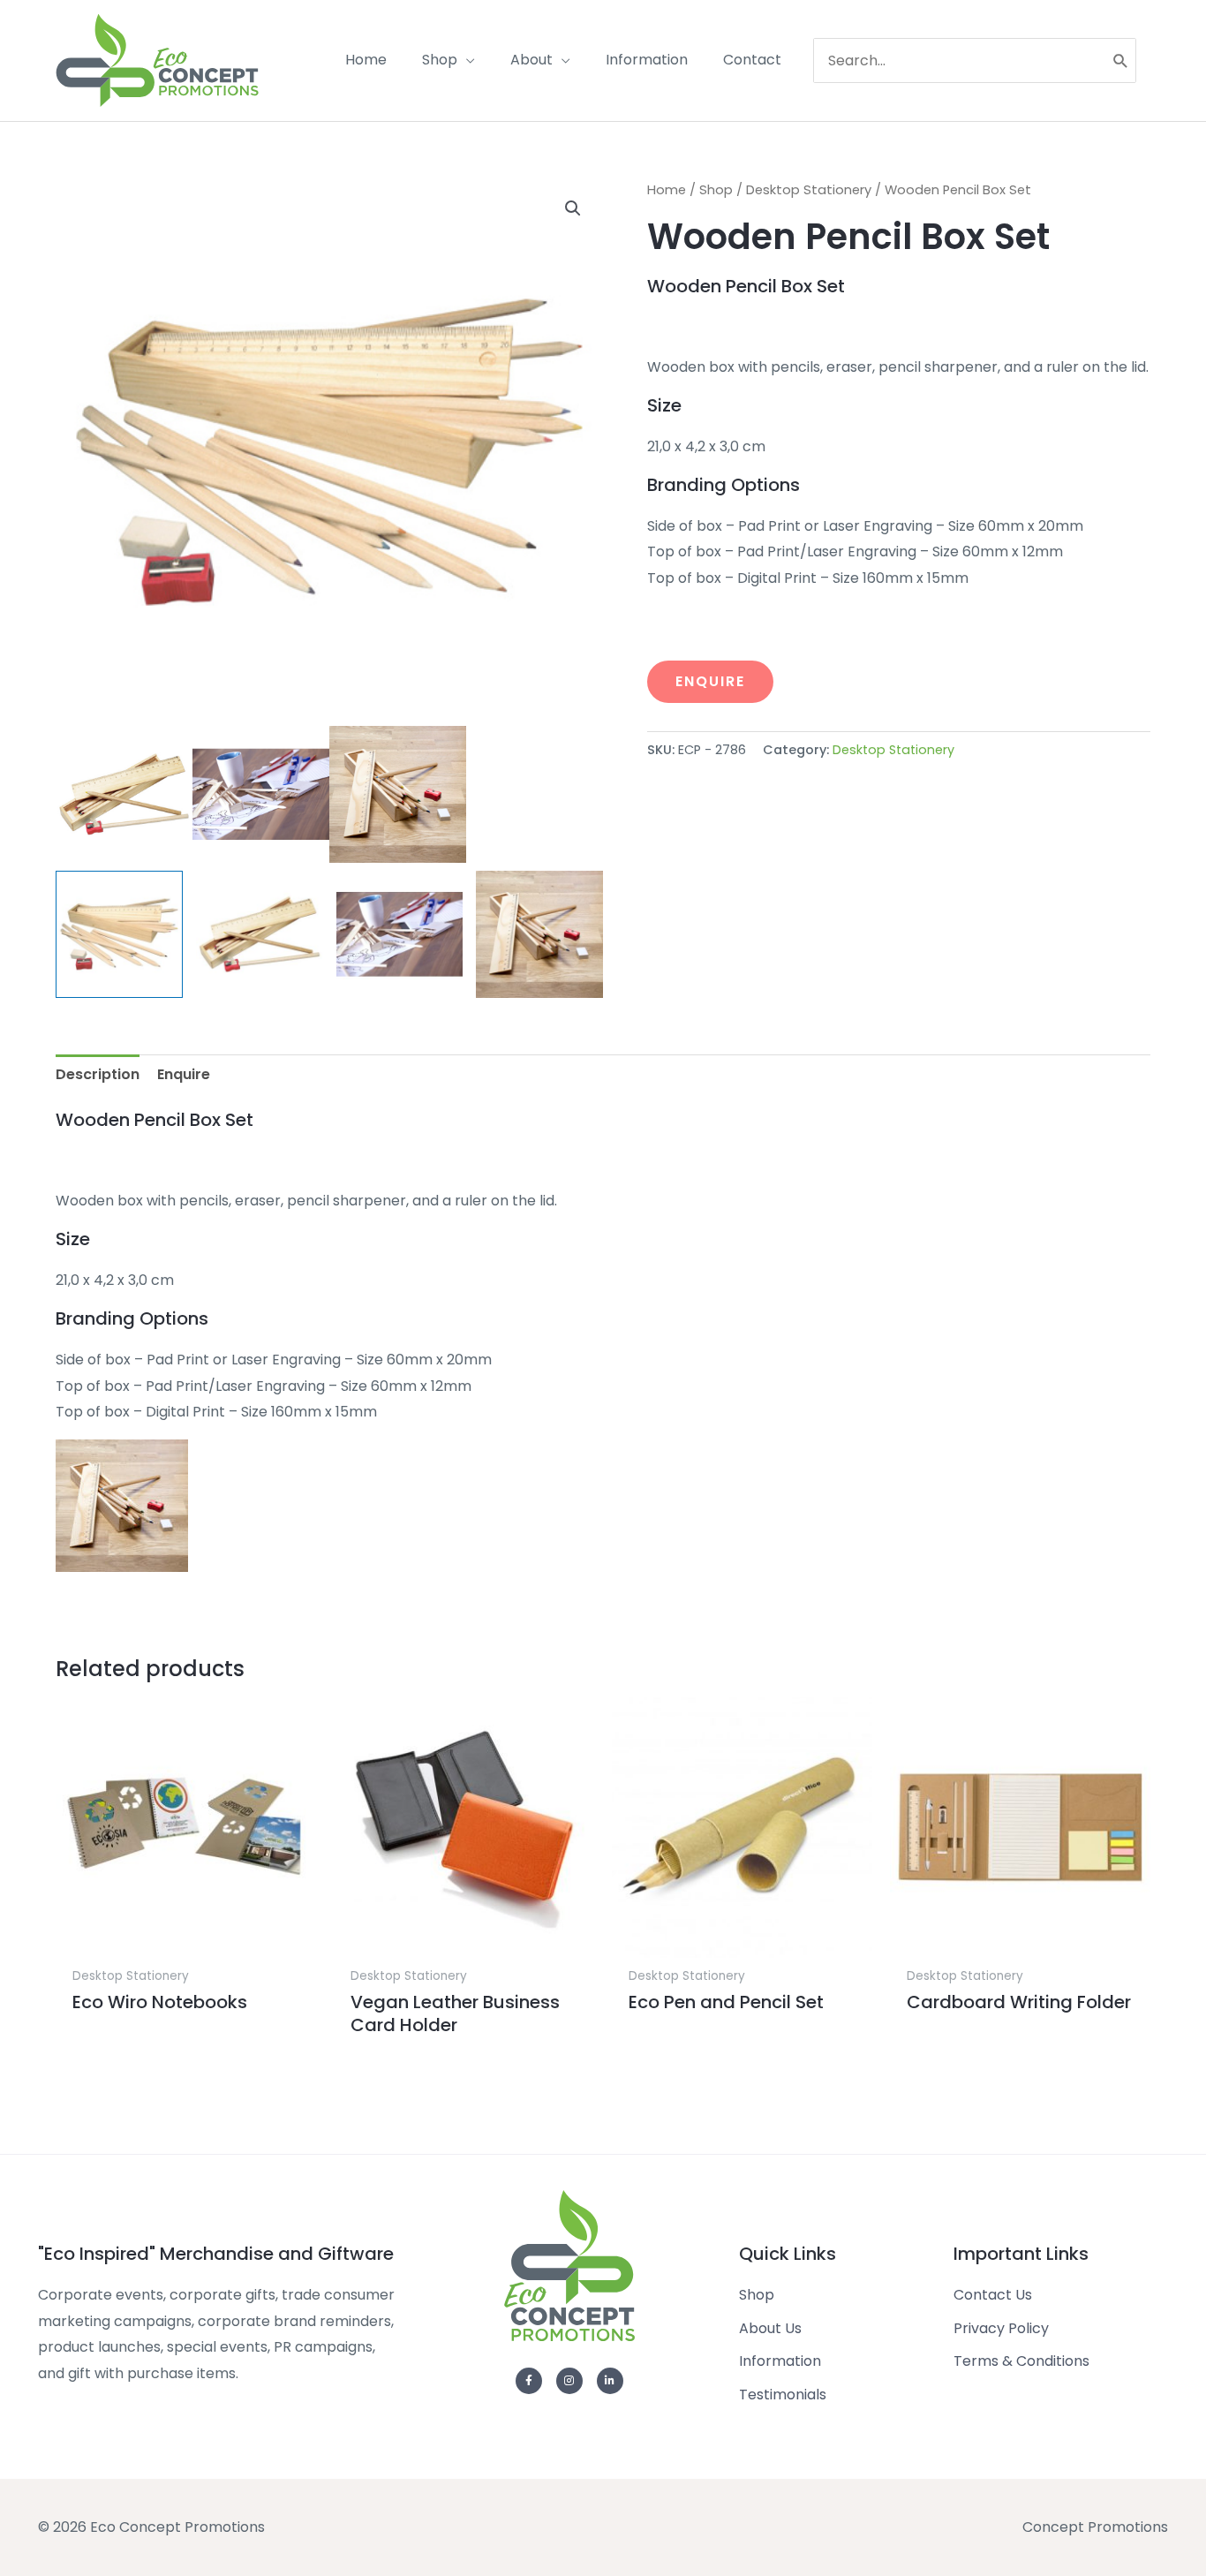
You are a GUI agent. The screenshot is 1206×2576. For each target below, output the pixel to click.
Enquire (710, 681)
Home (667, 190)
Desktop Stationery (809, 190)
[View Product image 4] (539, 934)
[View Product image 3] (400, 934)
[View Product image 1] (119, 934)
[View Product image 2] (260, 934)
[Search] (1122, 60)
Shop (716, 190)
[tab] (98, 1075)
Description (98, 1074)
